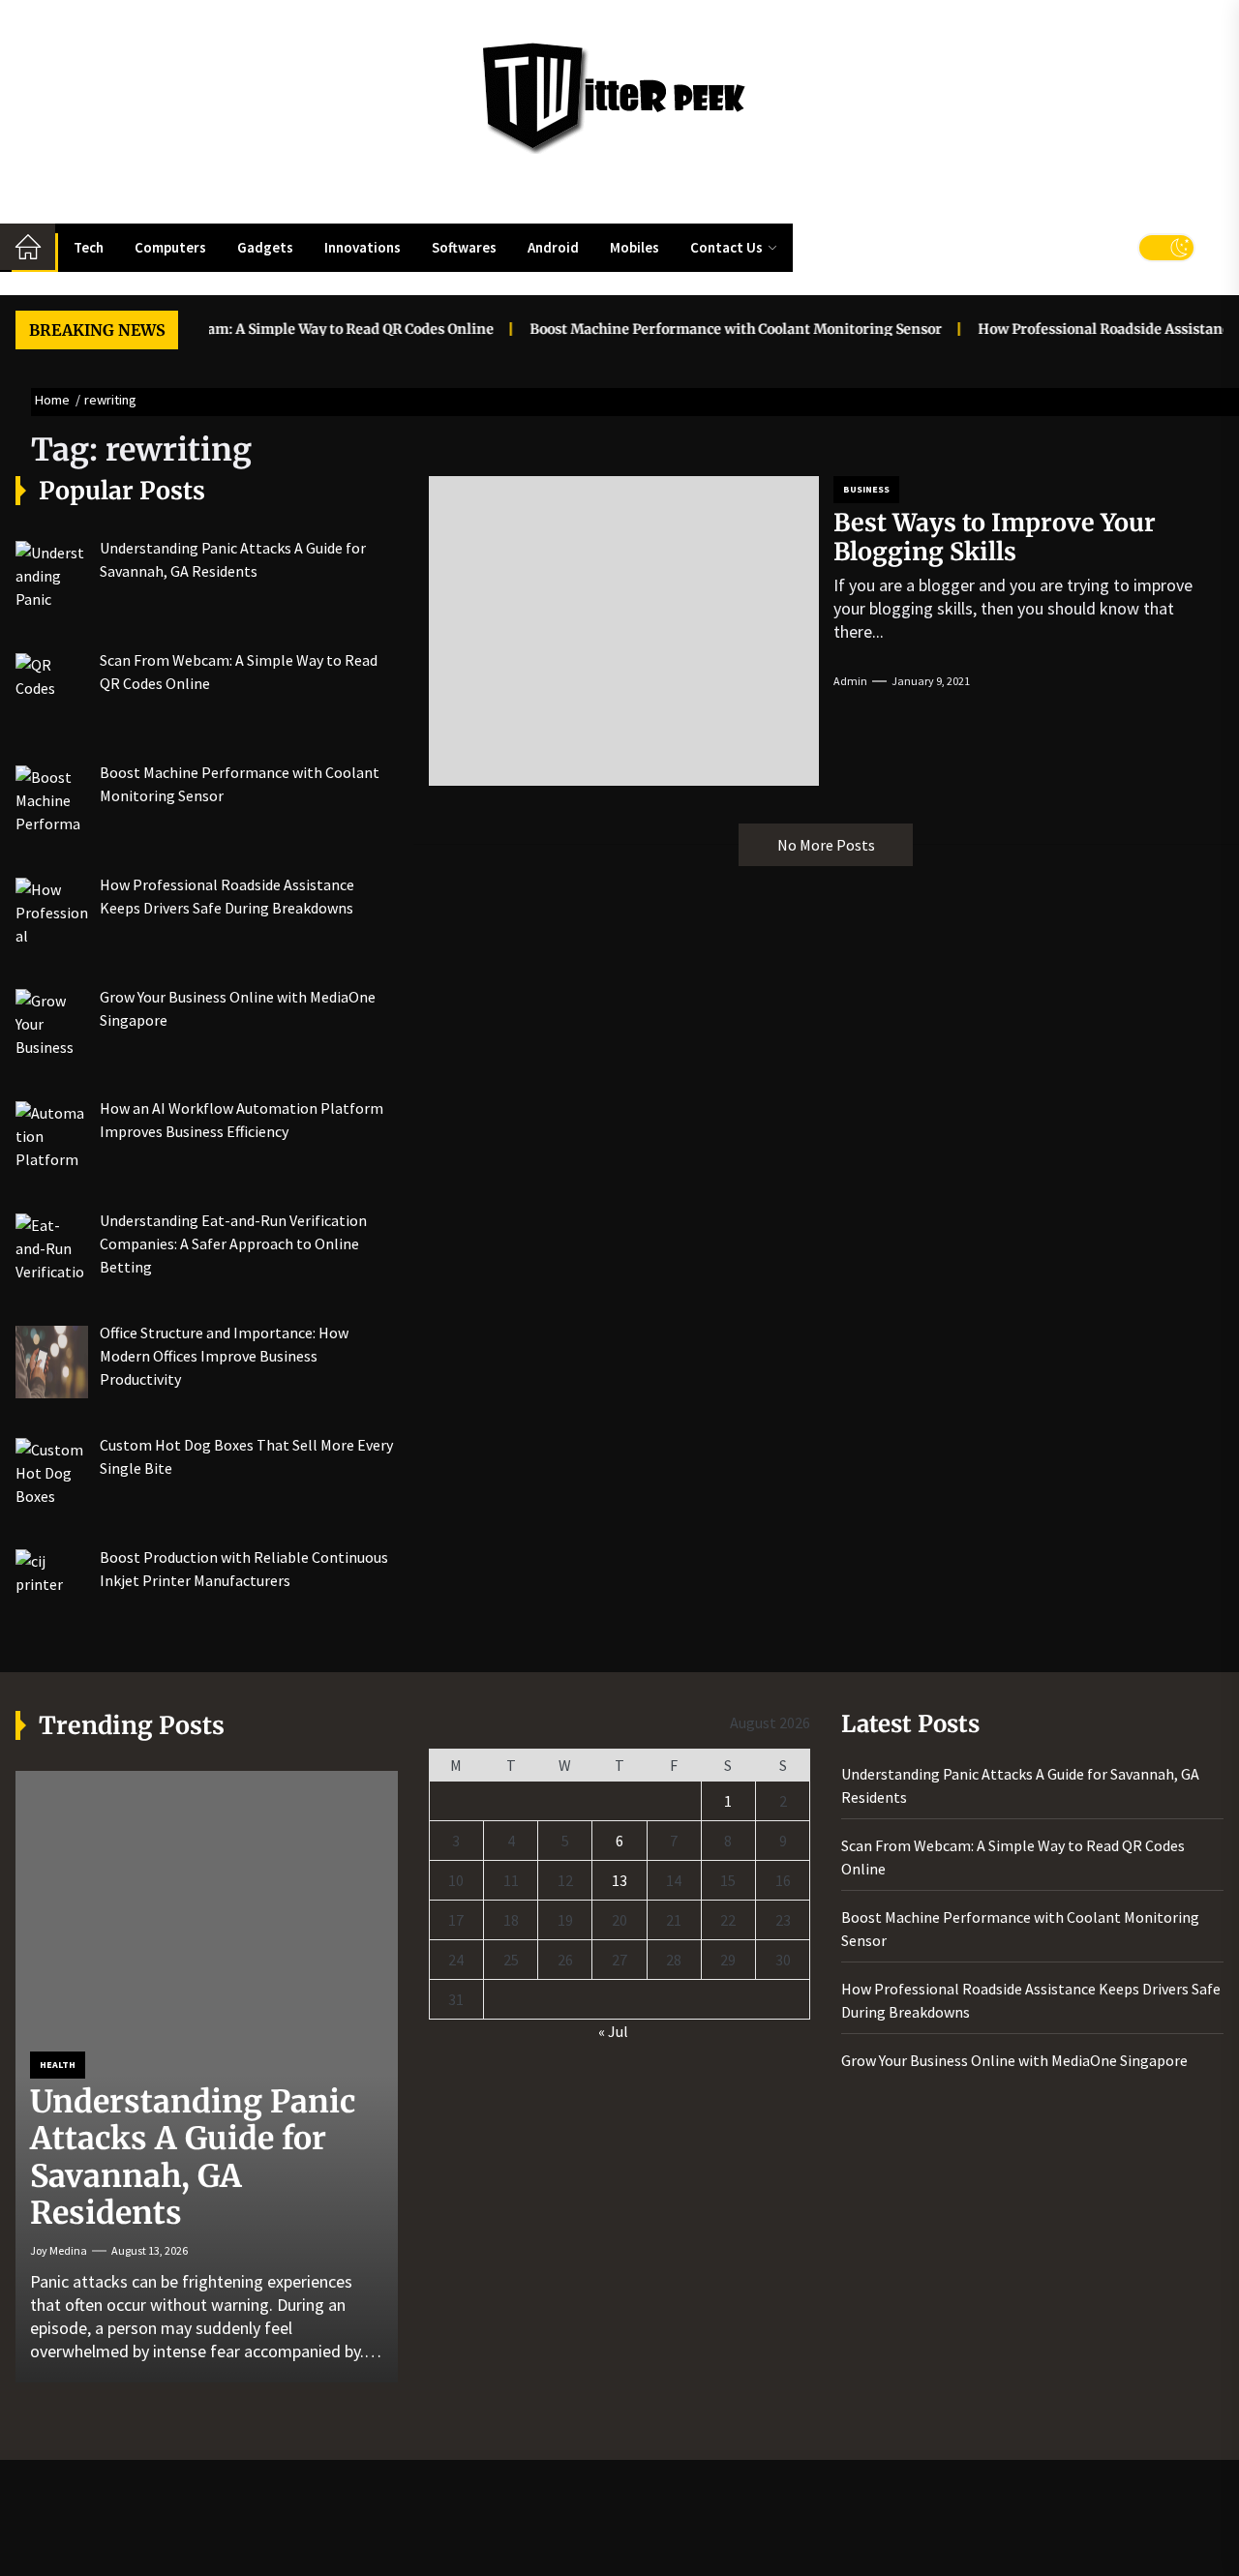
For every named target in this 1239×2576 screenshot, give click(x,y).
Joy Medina (59, 2250)
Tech (89, 247)
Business (866, 489)
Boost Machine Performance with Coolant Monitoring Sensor (707, 329)
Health (58, 2065)
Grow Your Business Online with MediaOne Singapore (1014, 2060)
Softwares (464, 247)
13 (619, 1880)
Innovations (363, 247)
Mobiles (635, 247)
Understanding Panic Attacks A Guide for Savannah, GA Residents (193, 2157)
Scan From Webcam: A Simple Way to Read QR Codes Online (266, 329)
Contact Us (726, 247)
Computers (170, 247)
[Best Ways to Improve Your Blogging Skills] (624, 631)
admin (850, 681)
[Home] (28, 247)
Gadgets (265, 247)
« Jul (613, 2031)
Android (553, 247)
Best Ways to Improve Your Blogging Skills (995, 537)
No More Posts (826, 845)
